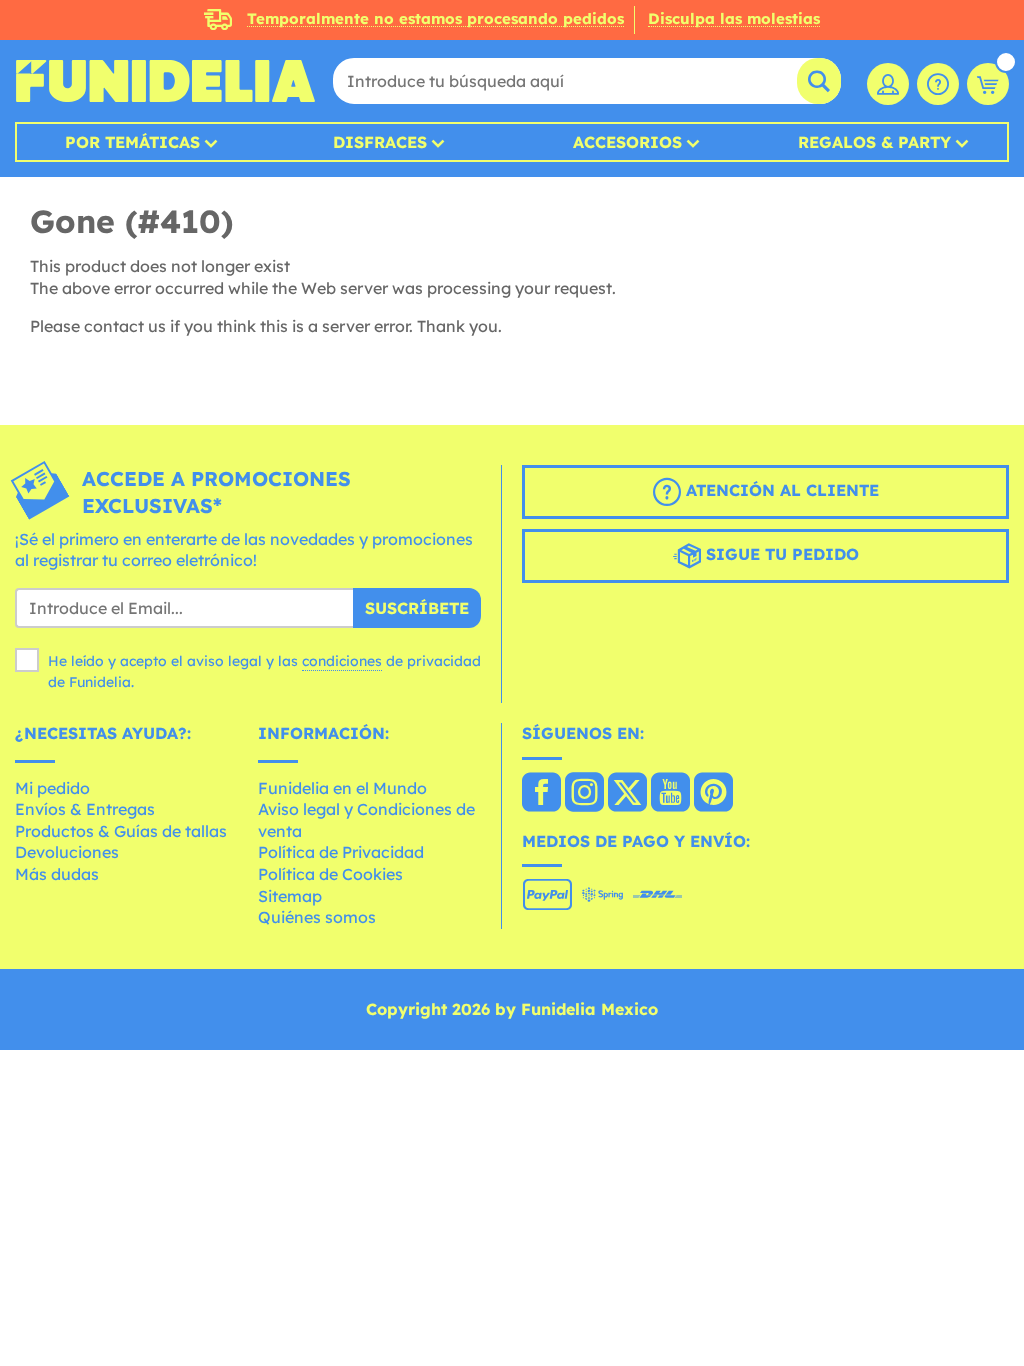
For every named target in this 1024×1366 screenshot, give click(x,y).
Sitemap (290, 896)
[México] (541, 794)
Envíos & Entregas (85, 809)
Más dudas (57, 874)
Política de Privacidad (341, 852)
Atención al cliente (780, 490)
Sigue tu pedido (780, 554)
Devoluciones (67, 852)
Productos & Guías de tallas (121, 831)
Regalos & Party (874, 142)
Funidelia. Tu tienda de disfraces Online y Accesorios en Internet (165, 81)
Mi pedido (52, 788)
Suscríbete (417, 608)
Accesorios (627, 142)
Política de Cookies (330, 874)
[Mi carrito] (988, 84)
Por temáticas (132, 142)
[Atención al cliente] (938, 84)
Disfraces (380, 142)
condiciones (342, 661)
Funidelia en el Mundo (342, 788)
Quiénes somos (317, 917)
